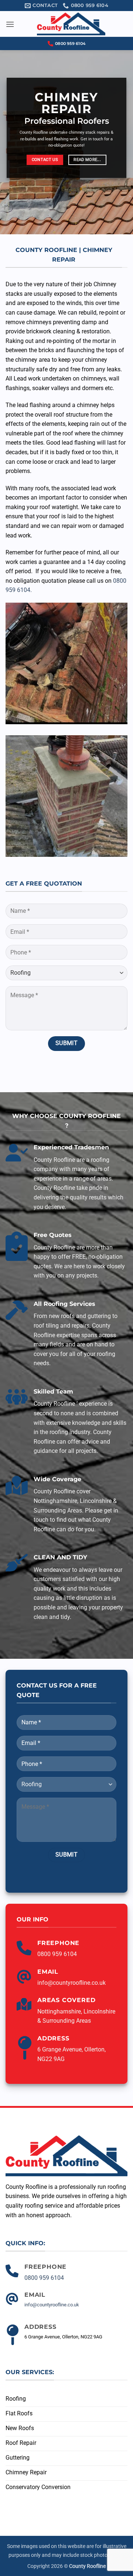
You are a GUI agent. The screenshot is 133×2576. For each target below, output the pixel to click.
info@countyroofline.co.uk (71, 1983)
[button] (10, 24)
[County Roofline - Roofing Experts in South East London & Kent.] (71, 24)
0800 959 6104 (70, 43)
